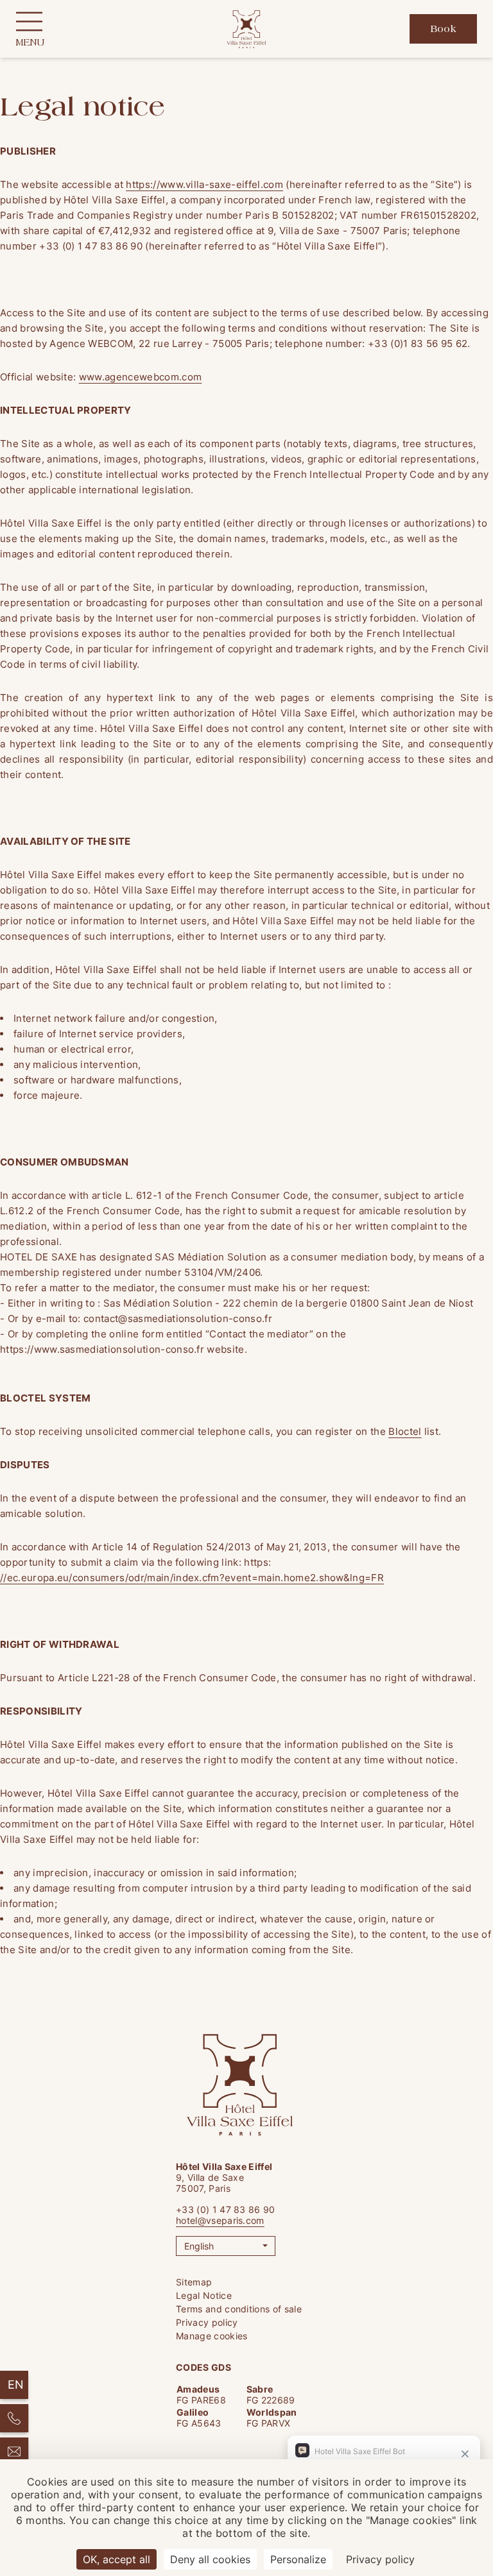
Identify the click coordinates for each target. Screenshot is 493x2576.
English (199, 2246)
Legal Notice (204, 2295)
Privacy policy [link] (380, 2559)
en (16, 2385)
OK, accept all (117, 2559)
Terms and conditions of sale (239, 2309)
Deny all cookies (210, 2559)
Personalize (298, 2559)
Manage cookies (212, 2336)
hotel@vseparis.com (220, 2220)
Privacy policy (207, 2322)
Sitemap (194, 2282)
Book (443, 30)
